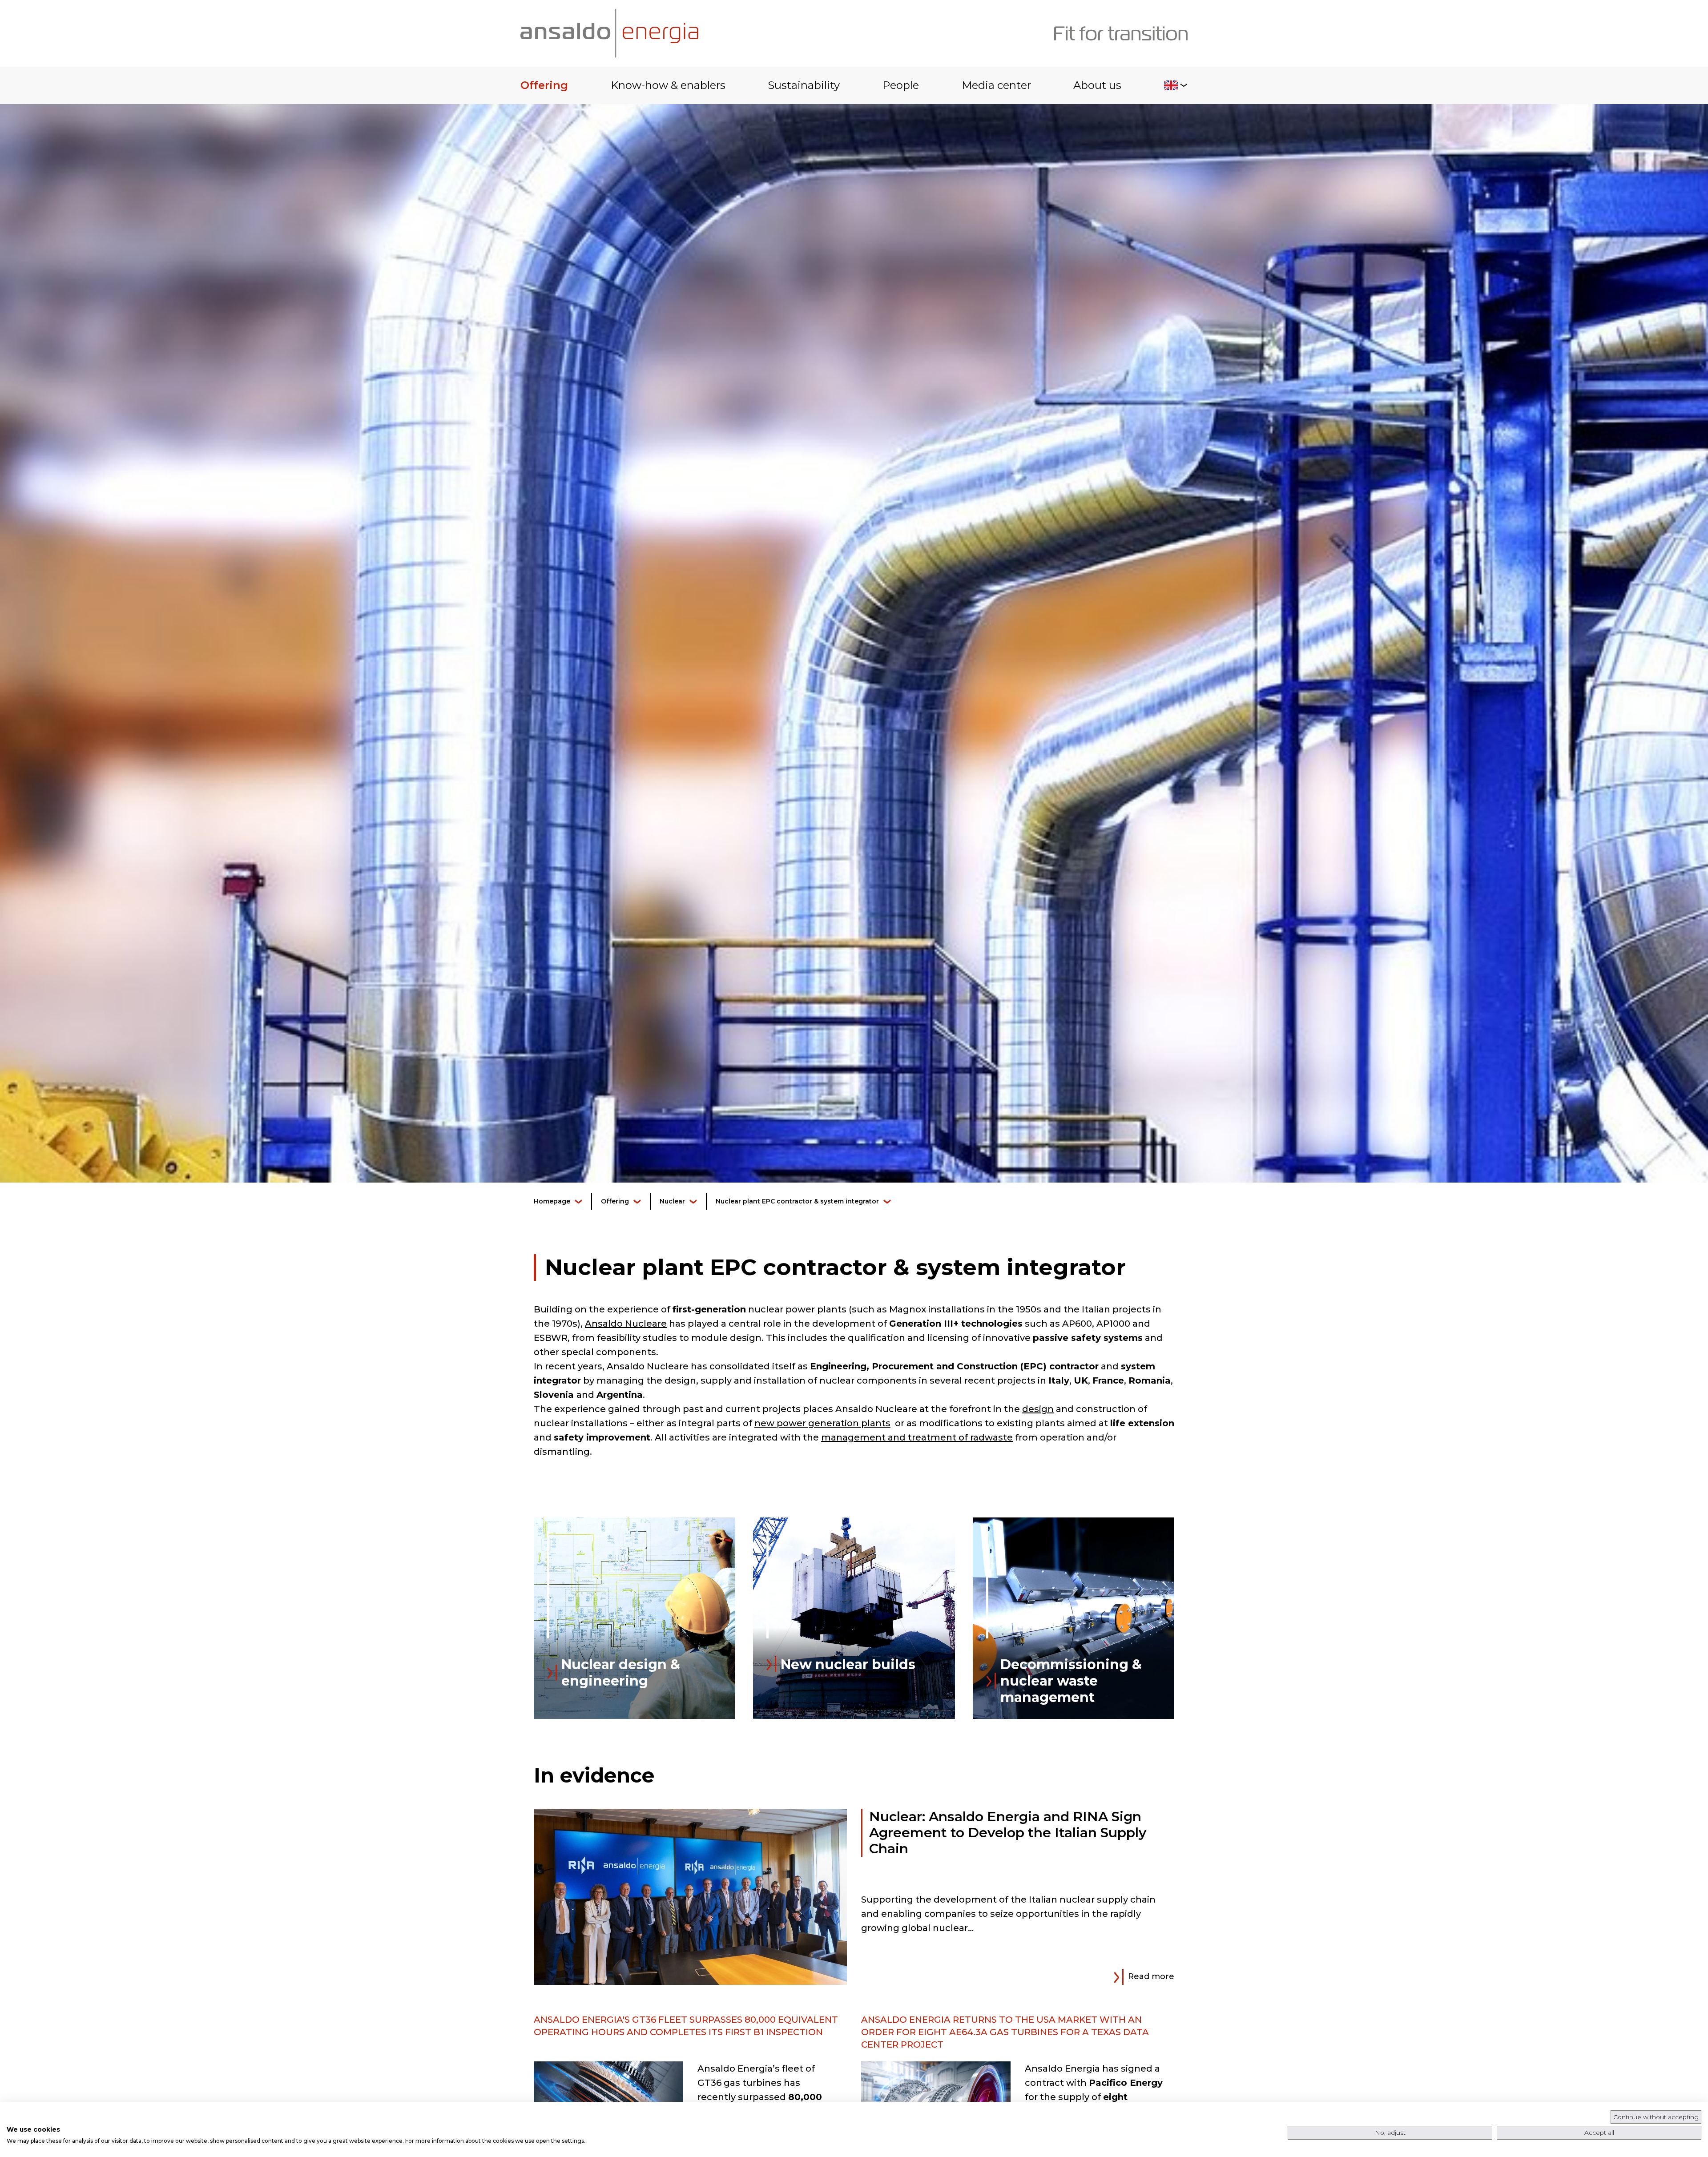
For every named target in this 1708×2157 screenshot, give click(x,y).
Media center (996, 85)
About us (1097, 85)
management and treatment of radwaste (917, 1437)
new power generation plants (822, 1423)
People (901, 85)
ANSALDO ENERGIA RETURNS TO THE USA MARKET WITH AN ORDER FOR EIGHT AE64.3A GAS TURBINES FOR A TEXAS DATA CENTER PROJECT (1005, 2032)
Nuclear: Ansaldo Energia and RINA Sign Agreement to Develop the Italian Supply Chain (1008, 1833)
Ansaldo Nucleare (626, 1324)
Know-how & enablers (668, 85)
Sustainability (804, 85)
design (1038, 1409)
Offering (544, 85)
